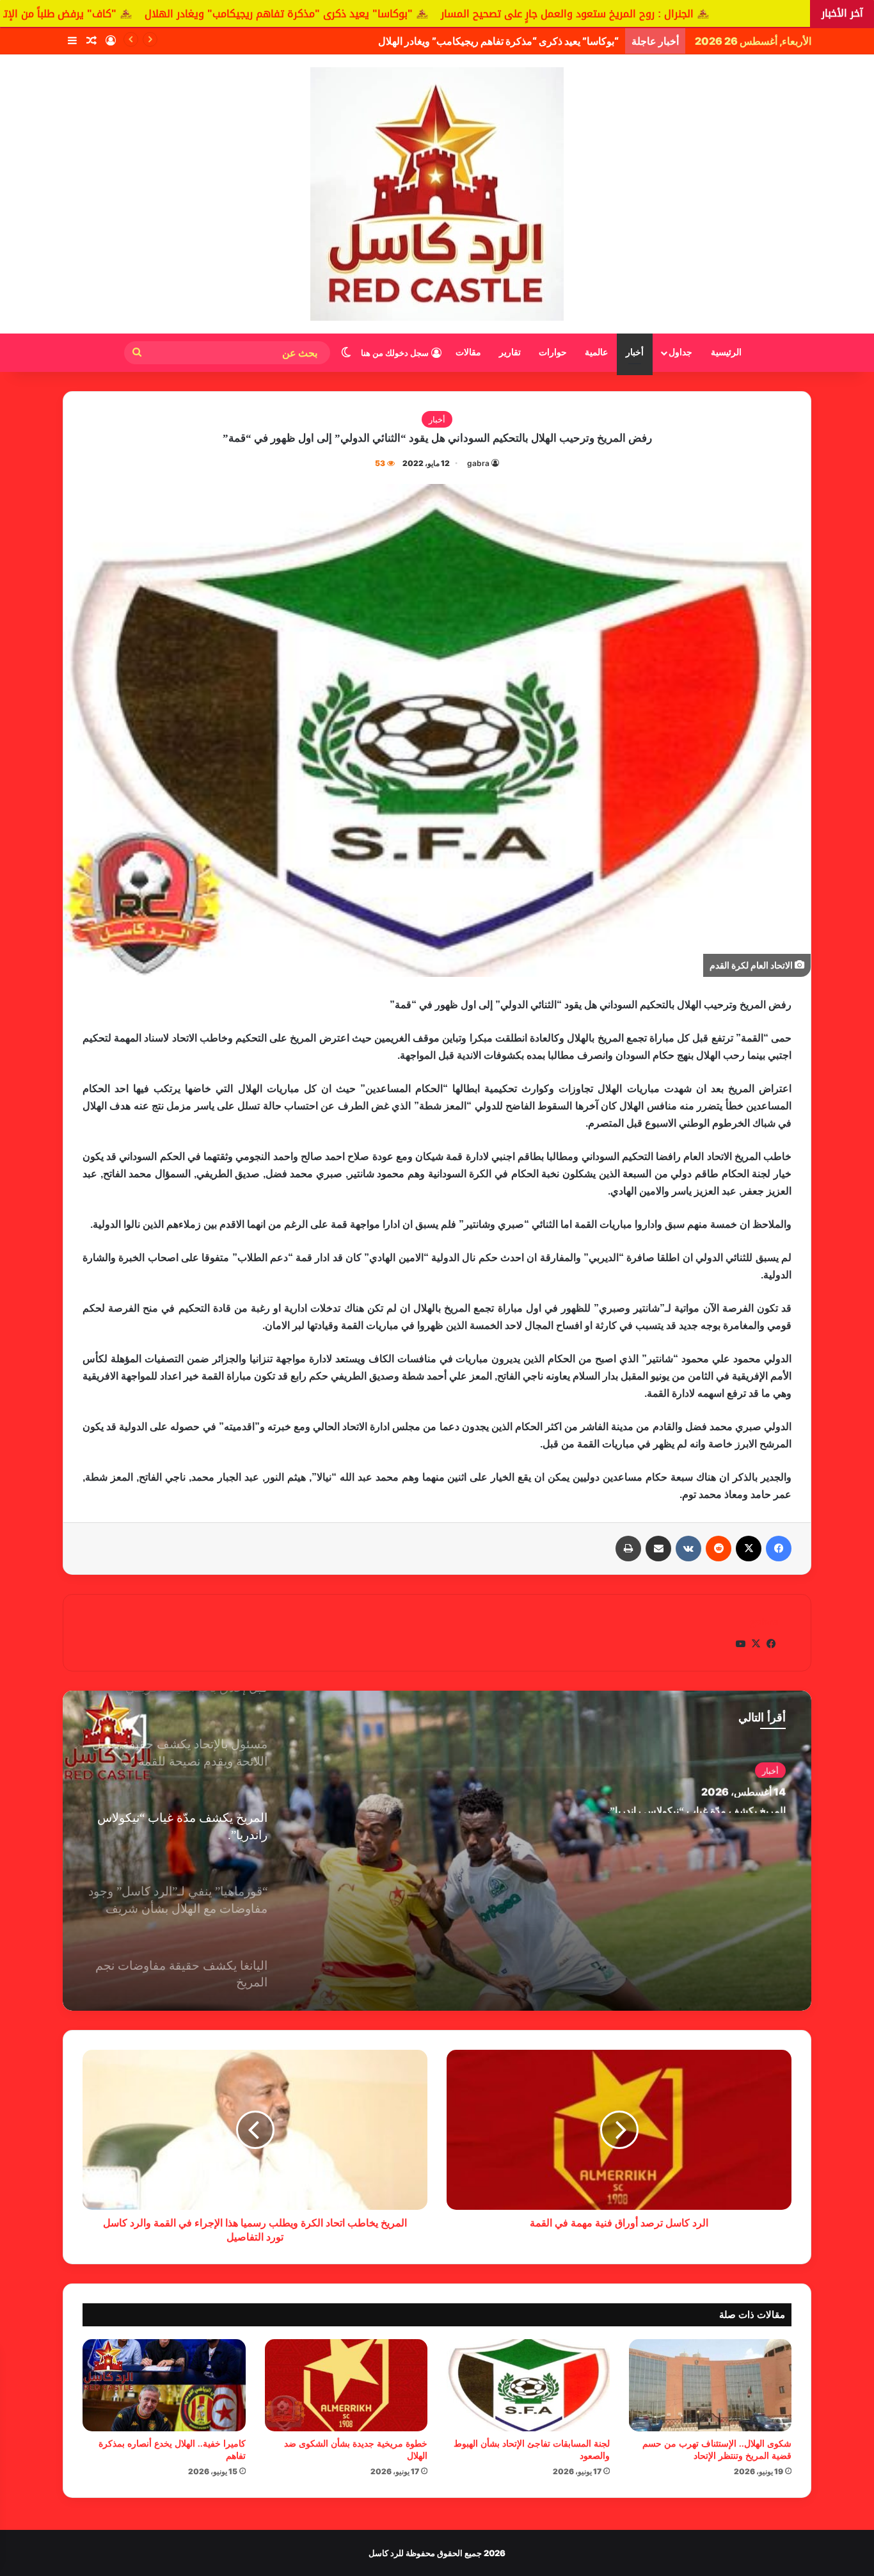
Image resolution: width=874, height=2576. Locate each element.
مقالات (468, 352)
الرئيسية (726, 352)
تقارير (510, 352)
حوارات (553, 352)
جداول (680, 352)
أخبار (635, 352)
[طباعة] (628, 1549)
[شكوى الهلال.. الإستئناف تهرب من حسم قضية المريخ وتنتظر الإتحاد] (711, 2385)
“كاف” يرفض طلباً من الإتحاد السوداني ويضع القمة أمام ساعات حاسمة (473, 41)
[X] (749, 1549)
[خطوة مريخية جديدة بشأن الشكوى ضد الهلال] (346, 2385)
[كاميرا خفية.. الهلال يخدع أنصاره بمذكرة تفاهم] (164, 2385)
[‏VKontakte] (688, 1549)
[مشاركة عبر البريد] (658, 1549)
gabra (478, 463)
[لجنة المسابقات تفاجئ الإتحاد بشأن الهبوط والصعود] (528, 2385)
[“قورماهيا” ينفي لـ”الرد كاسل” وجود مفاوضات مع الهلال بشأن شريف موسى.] (437, 1851)
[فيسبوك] (779, 1549)
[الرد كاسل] (437, 194)
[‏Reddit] (719, 1549)
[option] (437, 1851)
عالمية (596, 352)
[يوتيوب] (740, 1644)
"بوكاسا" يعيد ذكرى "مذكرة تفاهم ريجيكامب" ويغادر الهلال (478, 14)
